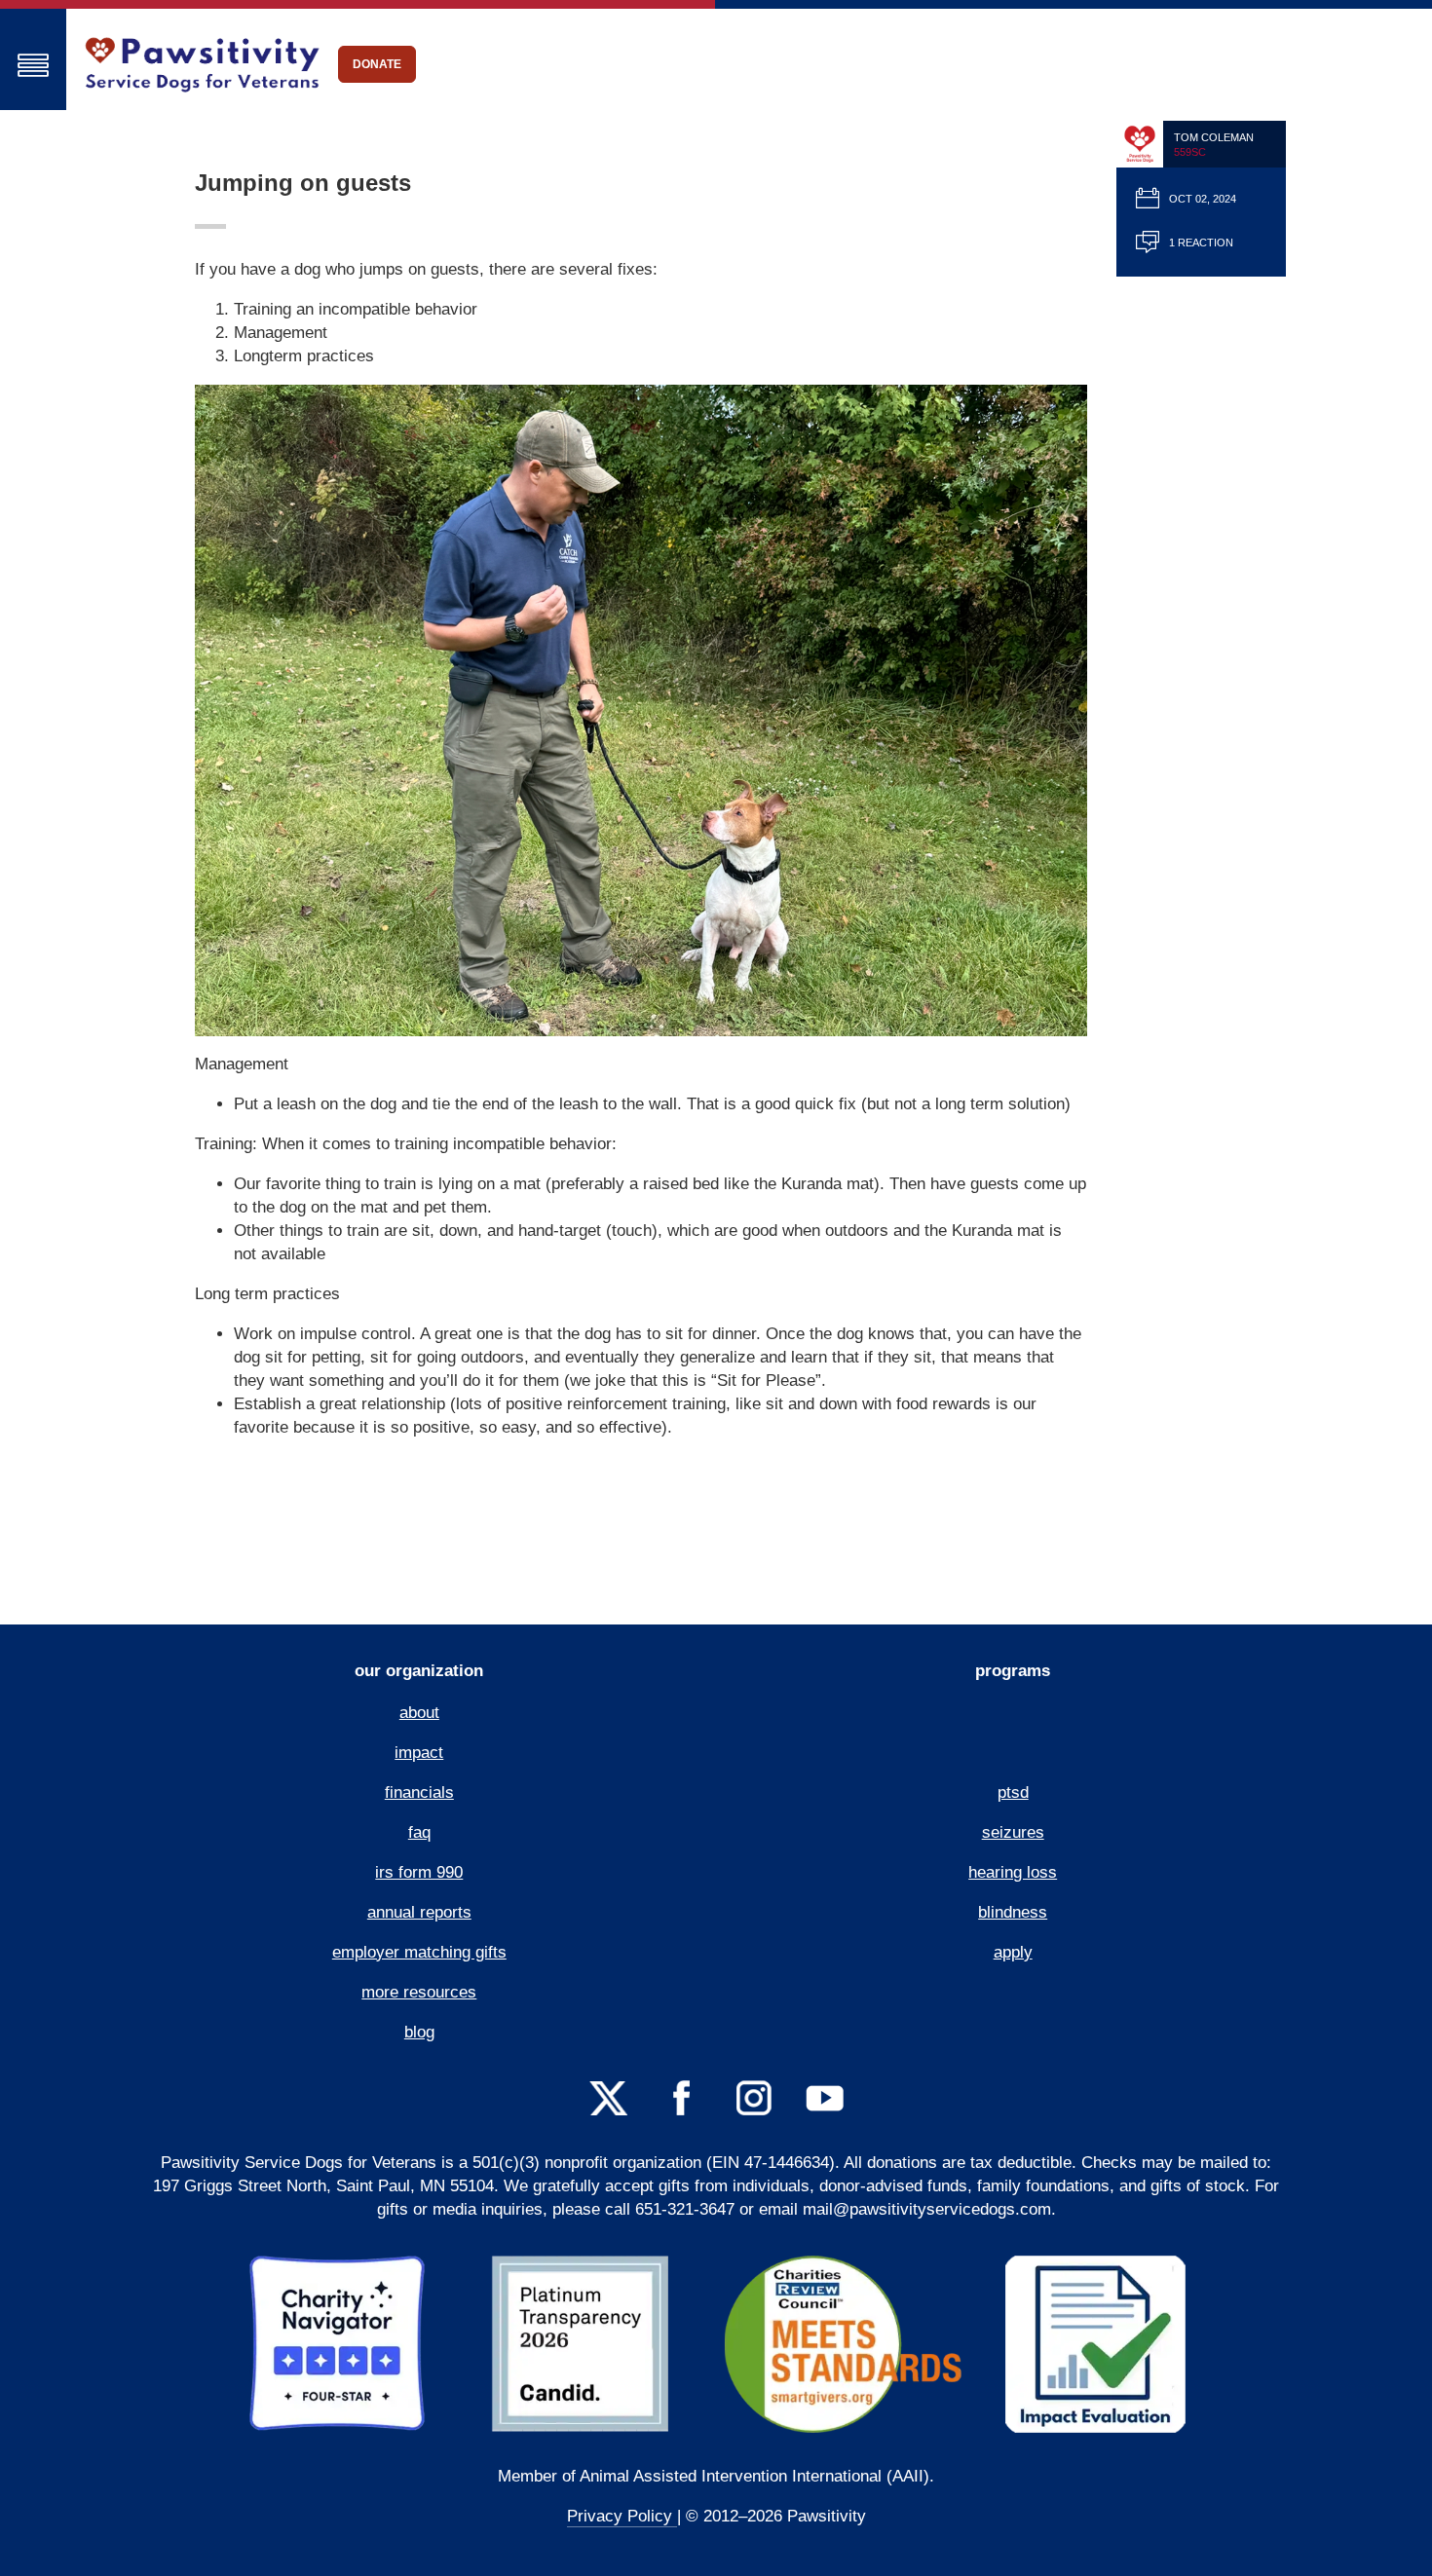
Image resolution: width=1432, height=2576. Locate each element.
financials (419, 1792)
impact (419, 1753)
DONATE (377, 64)
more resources (419, 1992)
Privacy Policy (622, 2516)
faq (419, 1832)
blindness (1013, 1912)
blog (419, 2032)
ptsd (1013, 1792)
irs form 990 (419, 1872)
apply (1013, 1952)
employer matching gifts (419, 1952)
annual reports (419, 1912)
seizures (1013, 1832)
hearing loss (1013, 1872)
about (419, 1713)
